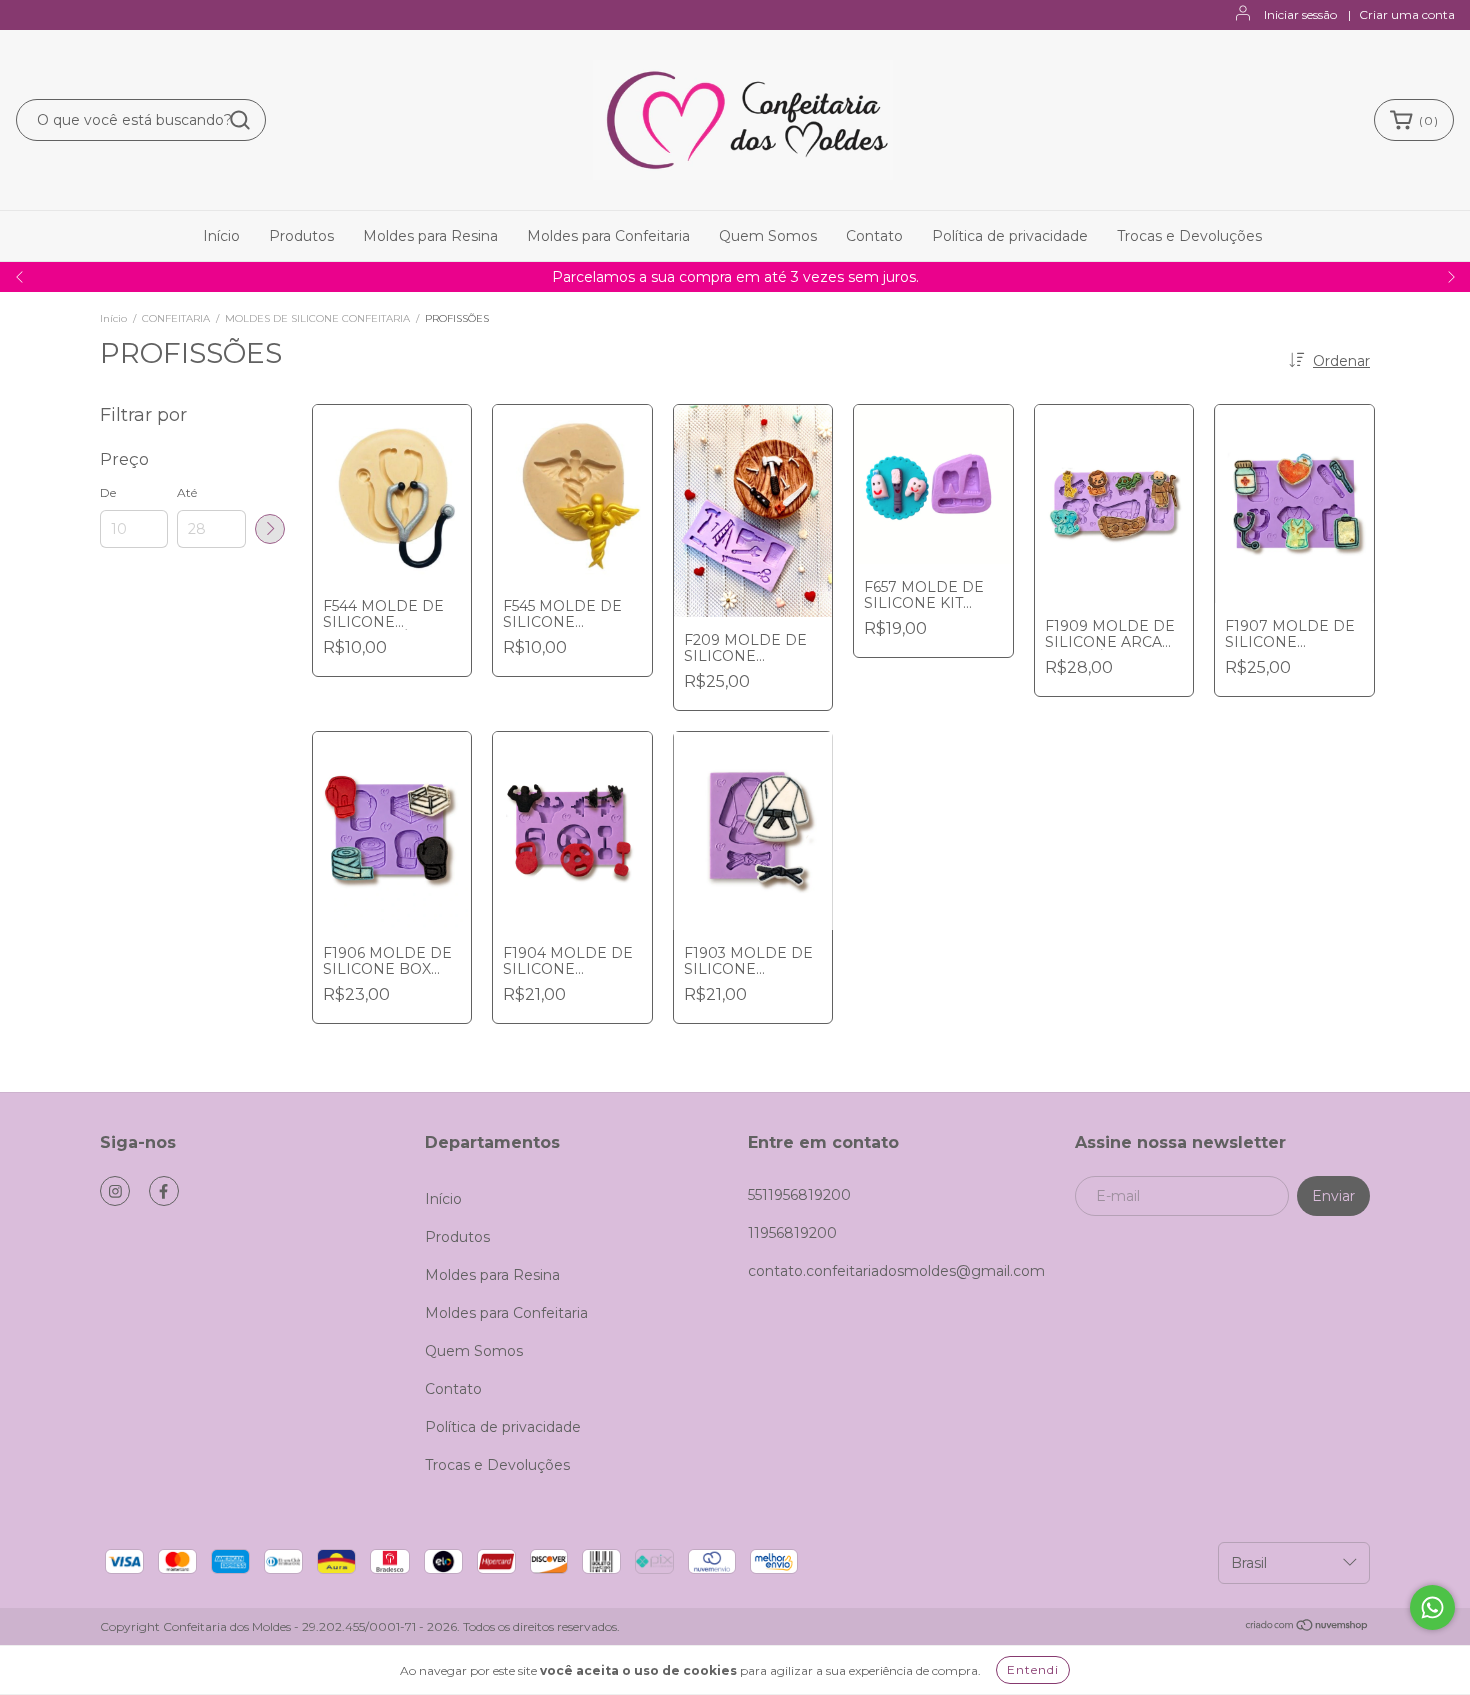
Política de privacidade (1010, 236)
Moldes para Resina (430, 236)
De (108, 492)
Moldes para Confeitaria (608, 236)
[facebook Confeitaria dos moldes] (164, 1191)
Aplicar (270, 529)
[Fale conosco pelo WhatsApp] (1432, 1607)
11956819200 (792, 1233)
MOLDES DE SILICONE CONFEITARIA (317, 318)
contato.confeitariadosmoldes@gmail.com (896, 1271)
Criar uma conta (1407, 14)
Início (221, 236)
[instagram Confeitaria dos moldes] (115, 1191)
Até (187, 492)
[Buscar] (240, 120)
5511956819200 (799, 1195)
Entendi (1033, 1669)
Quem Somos (768, 236)
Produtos (301, 236)
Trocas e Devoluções (1189, 236)
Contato (874, 236)
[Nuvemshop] (1307, 1627)
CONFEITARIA (176, 318)
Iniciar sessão (1300, 14)
